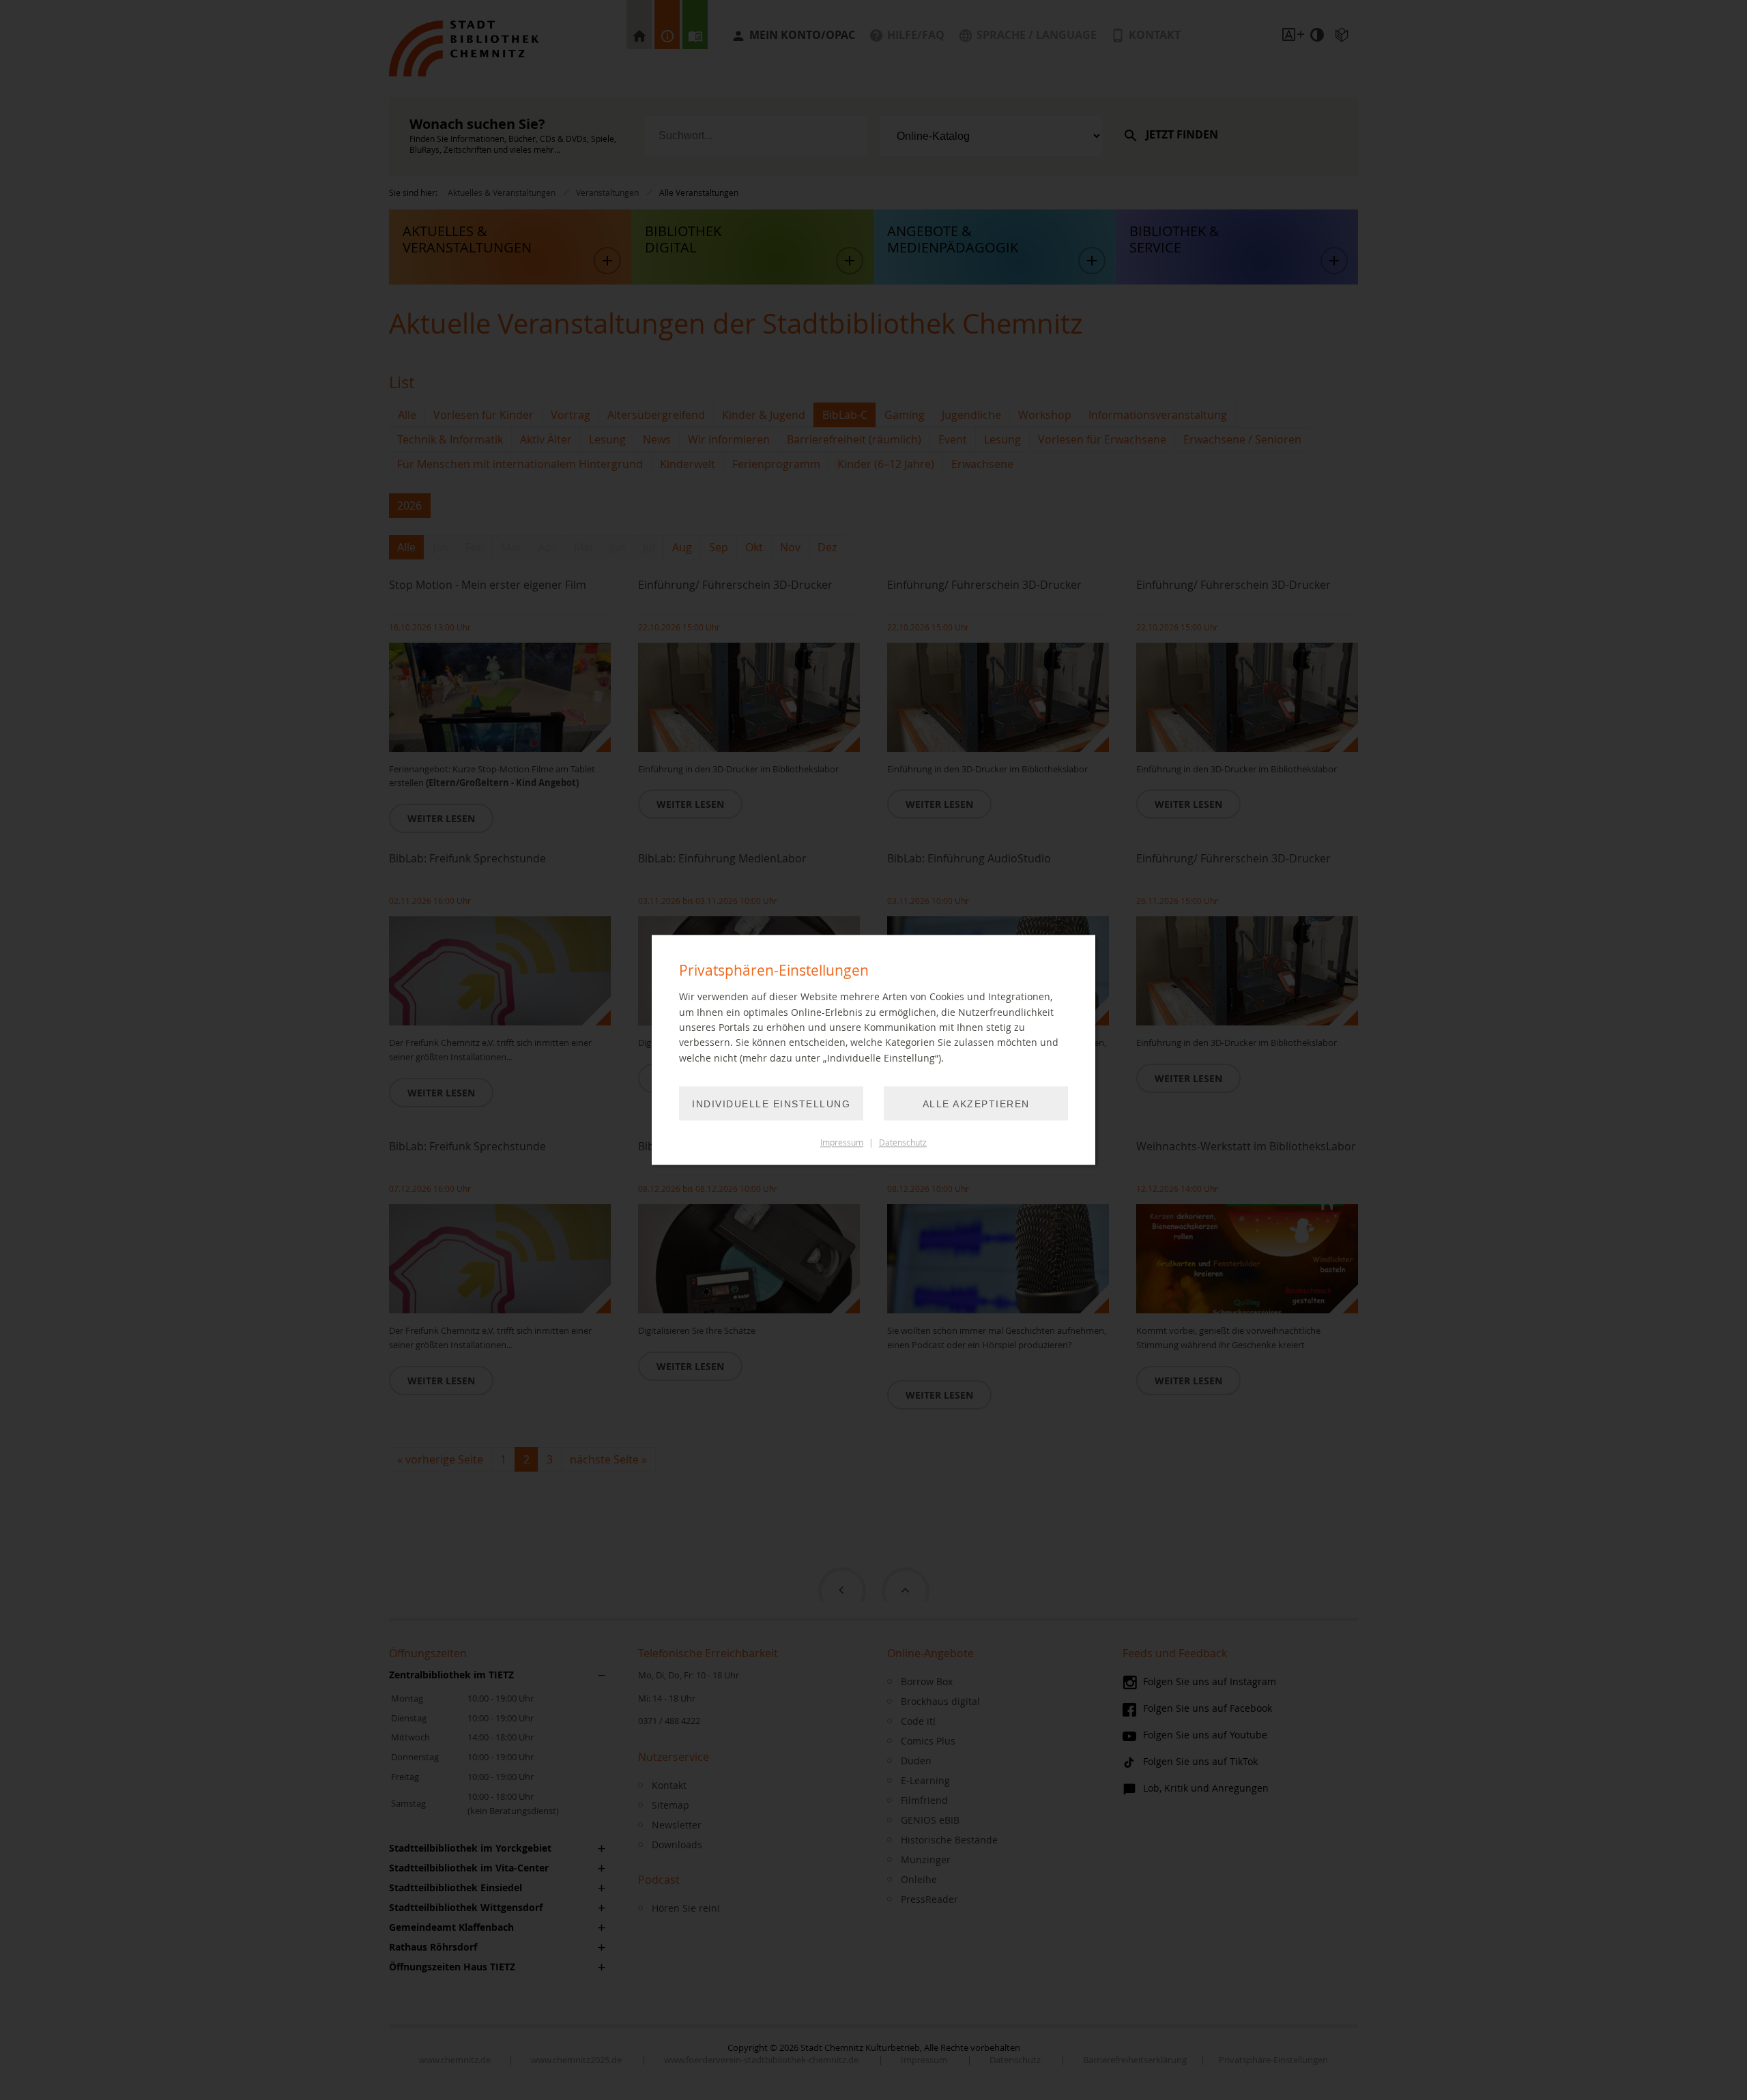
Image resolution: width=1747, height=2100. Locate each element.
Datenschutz (903, 1143)
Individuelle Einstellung (771, 1105)
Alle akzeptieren (976, 1105)
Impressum (842, 1143)
